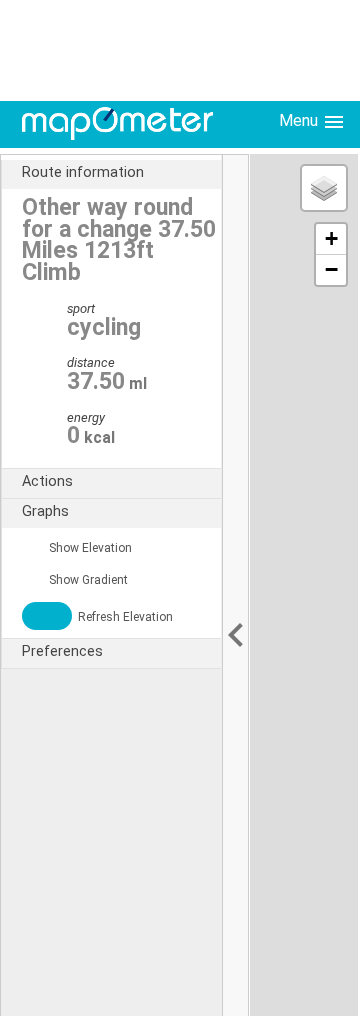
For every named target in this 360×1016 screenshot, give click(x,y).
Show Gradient (87, 580)
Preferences (62, 651)
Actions (47, 481)
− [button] (331, 269)
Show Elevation (89, 548)
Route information (83, 172)
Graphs (45, 511)
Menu (300, 120)
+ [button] (331, 238)
